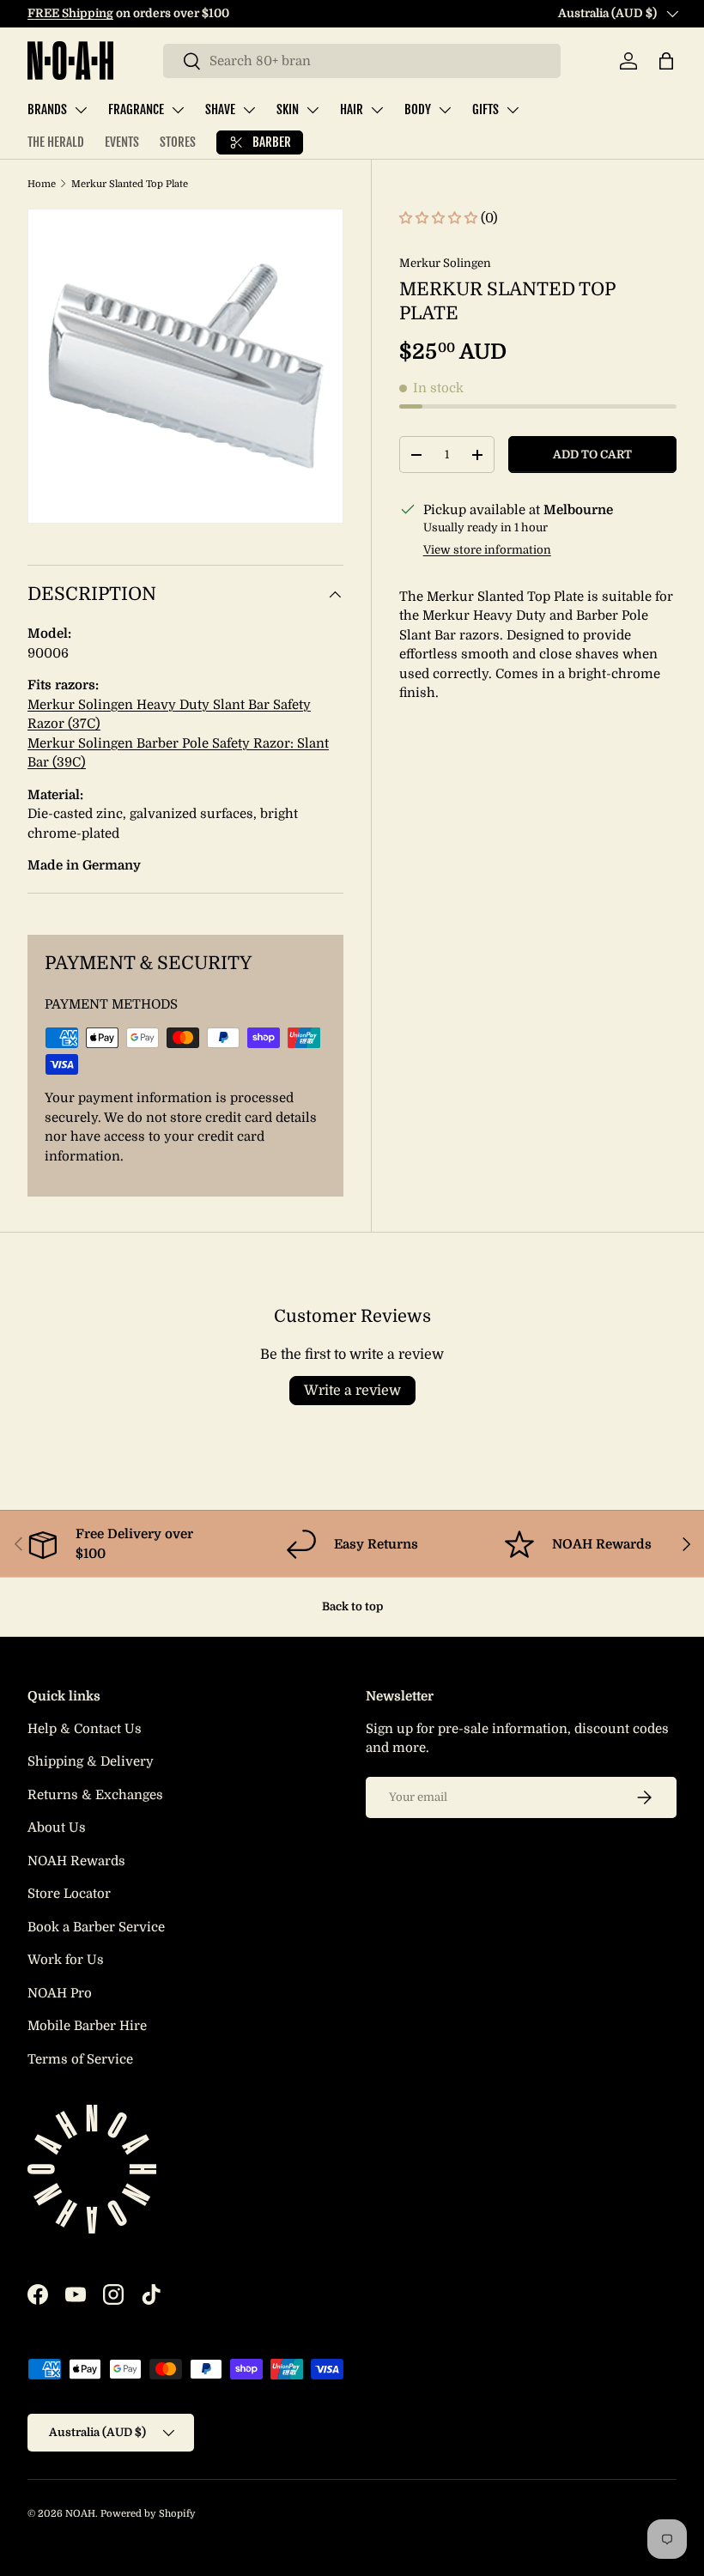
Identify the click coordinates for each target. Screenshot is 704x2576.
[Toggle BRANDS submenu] (81, 110)
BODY (418, 109)
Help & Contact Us (85, 1729)
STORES (178, 142)
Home (42, 184)
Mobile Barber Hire (87, 2026)
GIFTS (486, 109)
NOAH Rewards (76, 1861)
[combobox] (362, 61)
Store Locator (69, 1894)
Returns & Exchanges (95, 1795)
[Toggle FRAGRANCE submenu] (178, 110)
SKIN (288, 109)
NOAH (80, 2514)
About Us (57, 1827)
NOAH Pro (60, 1993)
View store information (487, 550)
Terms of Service (80, 2059)
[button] (666, 61)
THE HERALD (56, 142)
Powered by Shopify (148, 2514)
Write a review (352, 1391)
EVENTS (122, 142)
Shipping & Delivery (91, 1761)
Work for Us (66, 1960)
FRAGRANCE (136, 109)
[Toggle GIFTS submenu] (513, 110)
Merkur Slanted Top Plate (130, 184)
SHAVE (220, 109)
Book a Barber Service (96, 1927)
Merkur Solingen (445, 263)
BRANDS (47, 109)
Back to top (352, 1606)
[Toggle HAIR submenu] (377, 110)
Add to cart (592, 455)
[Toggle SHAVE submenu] (249, 110)
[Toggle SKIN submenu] (313, 110)
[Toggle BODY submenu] (445, 110)
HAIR (352, 109)
